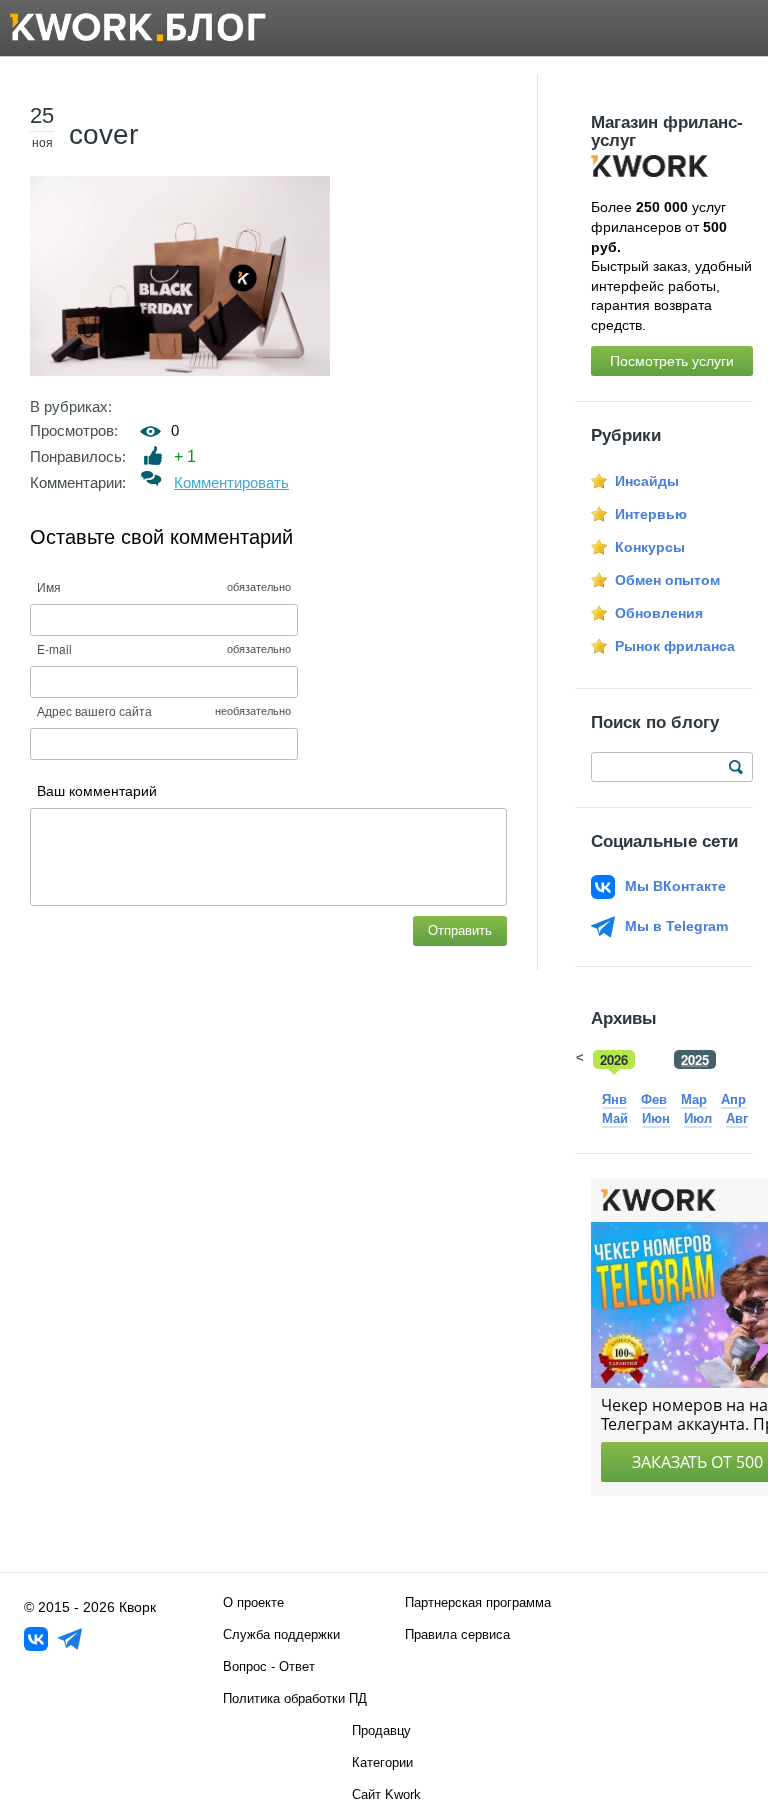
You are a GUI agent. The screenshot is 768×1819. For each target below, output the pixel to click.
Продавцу (381, 1730)
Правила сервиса (457, 1634)
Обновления (659, 613)
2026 (614, 1059)
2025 (695, 1059)
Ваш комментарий (97, 791)
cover (103, 134)
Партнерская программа (478, 1602)
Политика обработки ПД (295, 1698)
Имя (49, 586)
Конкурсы (650, 547)
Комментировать (231, 482)
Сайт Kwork (386, 1794)
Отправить (460, 930)
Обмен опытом (667, 580)
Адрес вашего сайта (94, 710)
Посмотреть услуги (672, 361)
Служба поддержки (281, 1634)
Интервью (651, 514)
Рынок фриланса (675, 646)
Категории (382, 1762)
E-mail (54, 648)
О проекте (253, 1602)
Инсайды (647, 481)
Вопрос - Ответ (269, 1666)
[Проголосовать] (153, 455)
